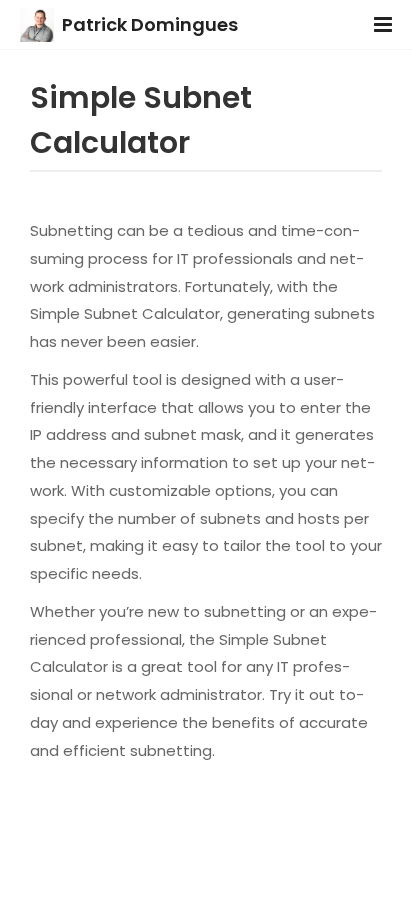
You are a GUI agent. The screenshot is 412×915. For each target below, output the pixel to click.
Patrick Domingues (150, 24)
